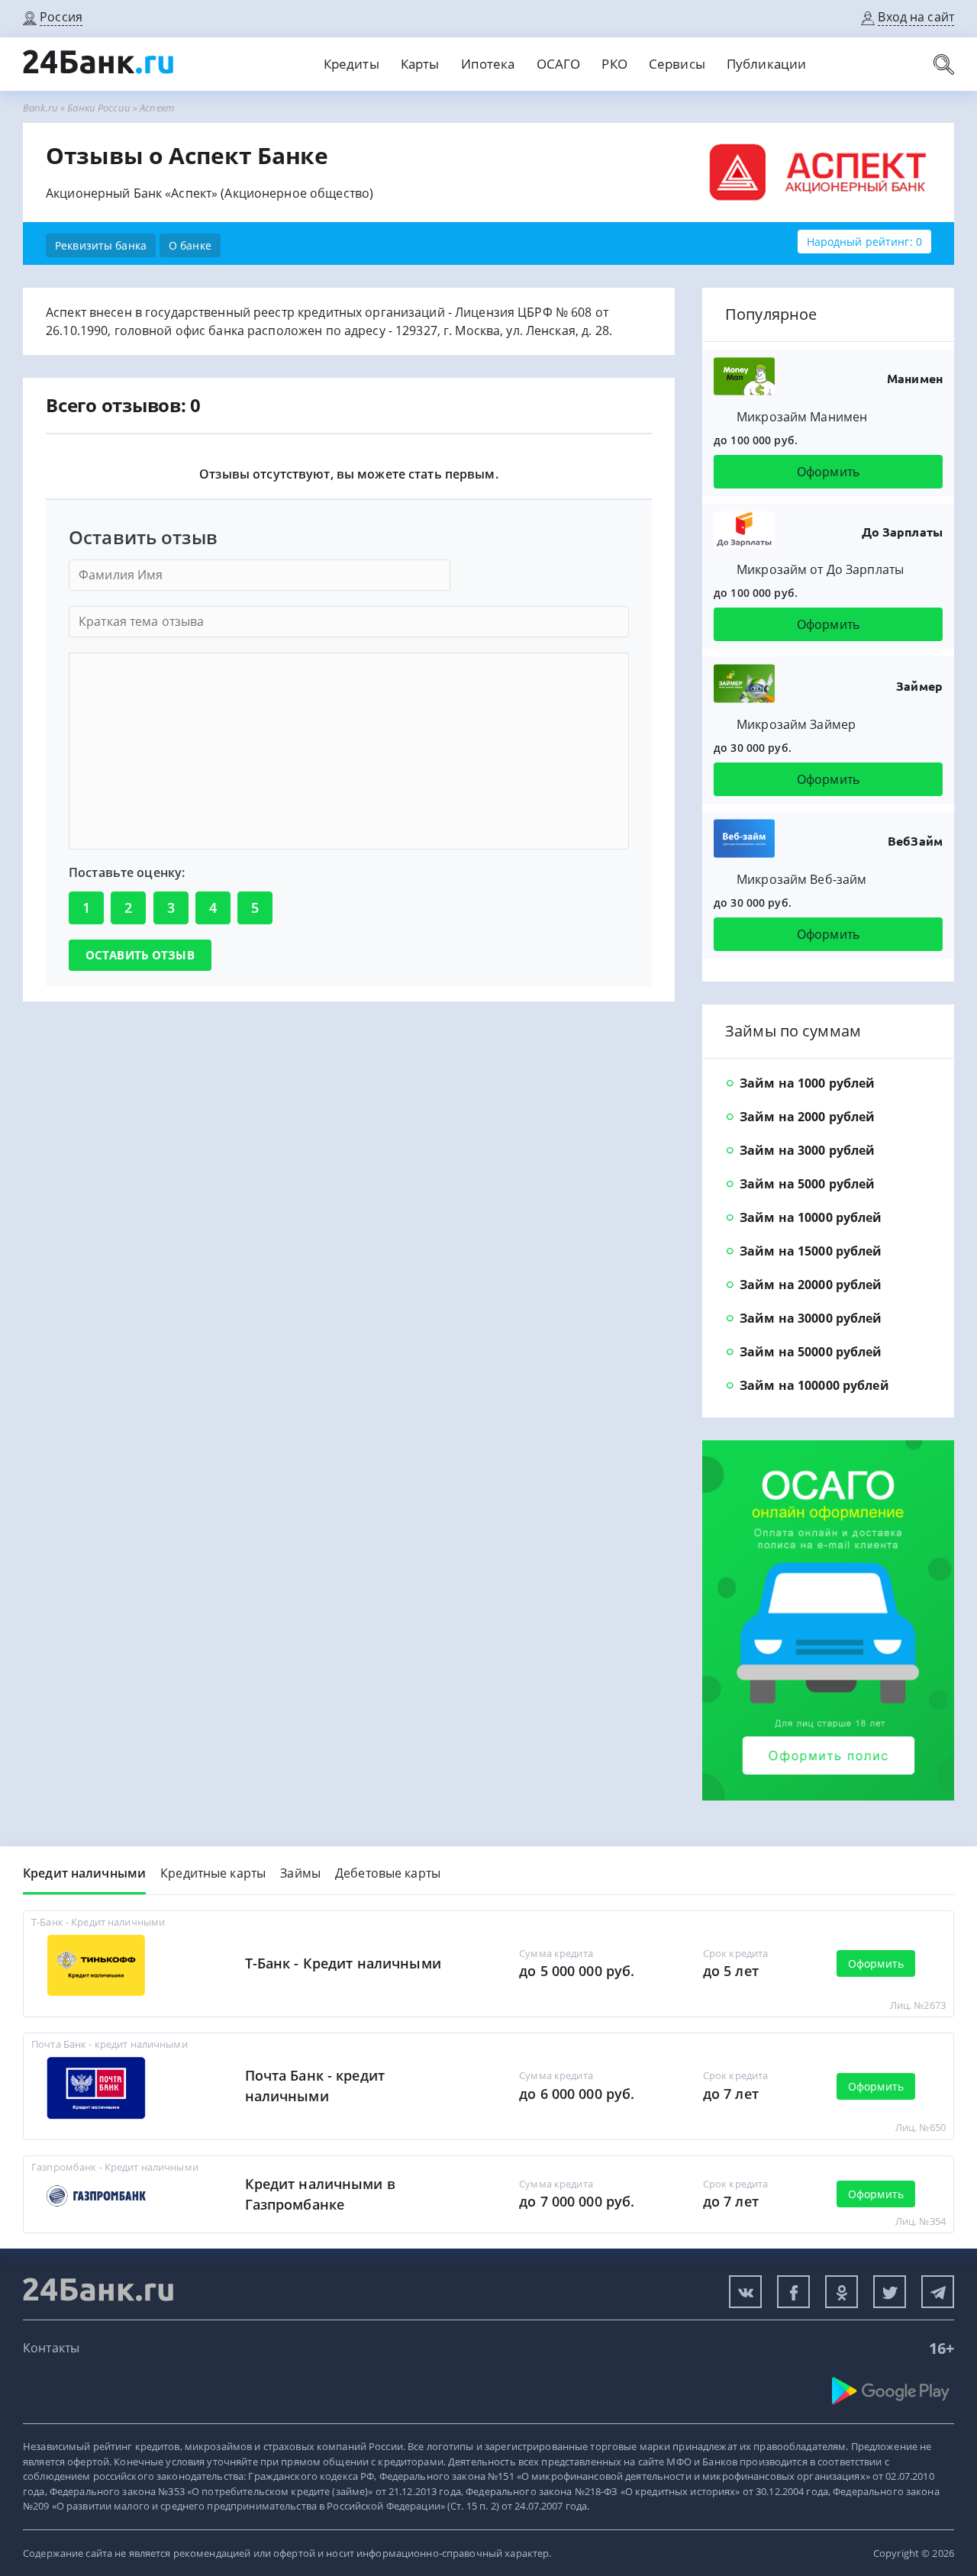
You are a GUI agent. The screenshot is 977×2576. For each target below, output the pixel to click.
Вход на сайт (916, 17)
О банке (190, 245)
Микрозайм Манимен (802, 417)
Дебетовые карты (388, 1873)
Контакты (51, 2348)
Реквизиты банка (101, 245)
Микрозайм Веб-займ (801, 879)
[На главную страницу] (99, 70)
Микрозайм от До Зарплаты (820, 569)
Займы (300, 1873)
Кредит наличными (84, 1873)
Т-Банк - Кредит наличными (343, 1963)
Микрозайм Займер (796, 724)
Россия (61, 17)
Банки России (99, 108)
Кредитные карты (213, 1873)
